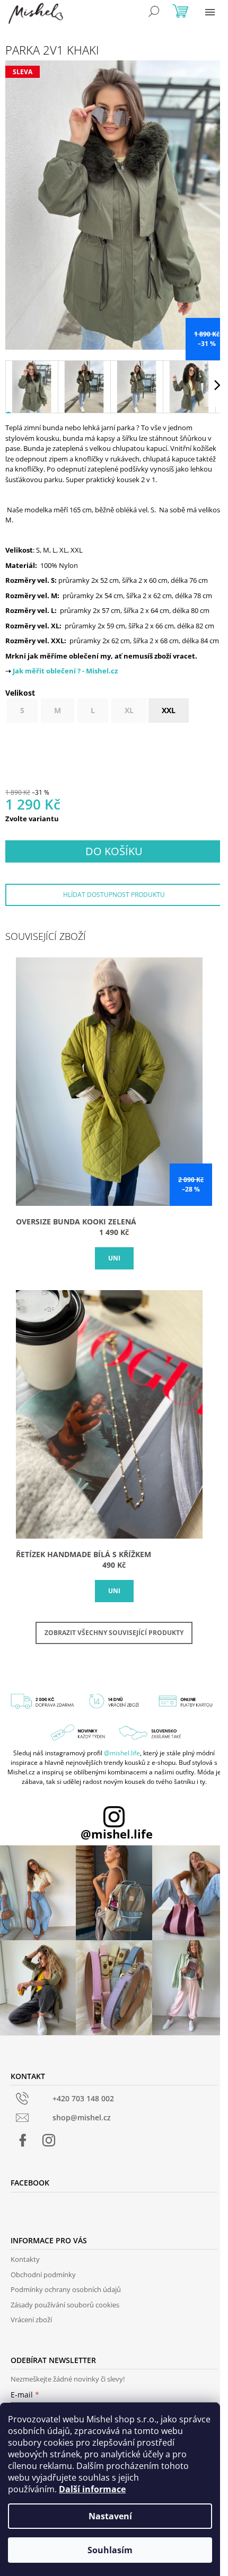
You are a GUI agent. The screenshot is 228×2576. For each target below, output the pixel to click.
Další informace (92, 2489)
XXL (169, 710)
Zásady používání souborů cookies (65, 2305)
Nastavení (110, 2516)
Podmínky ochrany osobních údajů (66, 2289)
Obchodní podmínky (43, 2275)
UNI (114, 1258)
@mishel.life (122, 1753)
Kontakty (25, 2259)
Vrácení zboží (31, 2320)
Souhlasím (110, 2550)
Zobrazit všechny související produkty (114, 1633)
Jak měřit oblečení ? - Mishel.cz (65, 671)
